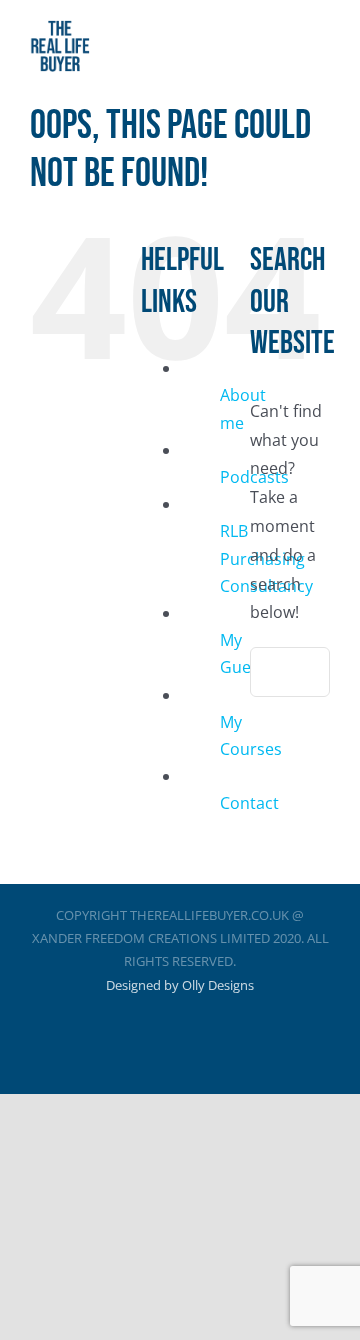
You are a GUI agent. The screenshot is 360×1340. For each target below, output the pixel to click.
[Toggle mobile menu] (322, 50)
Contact (249, 803)
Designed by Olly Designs (180, 985)
